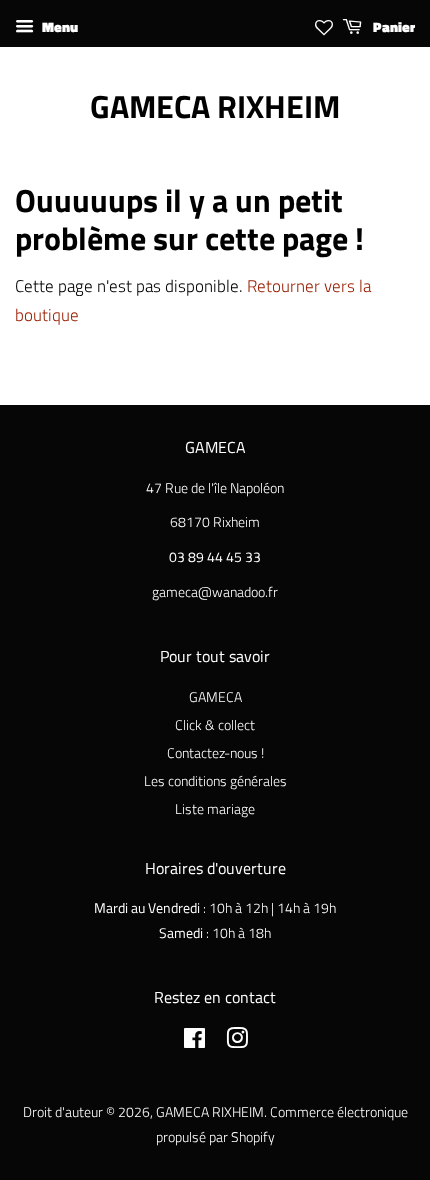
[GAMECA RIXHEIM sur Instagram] (237, 1042)
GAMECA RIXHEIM (215, 106)
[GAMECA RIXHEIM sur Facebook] (194, 1042)
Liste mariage (215, 809)
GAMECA (215, 697)
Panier (392, 26)
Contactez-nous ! (215, 753)
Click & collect (215, 725)
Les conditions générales (215, 781)
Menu (58, 26)
